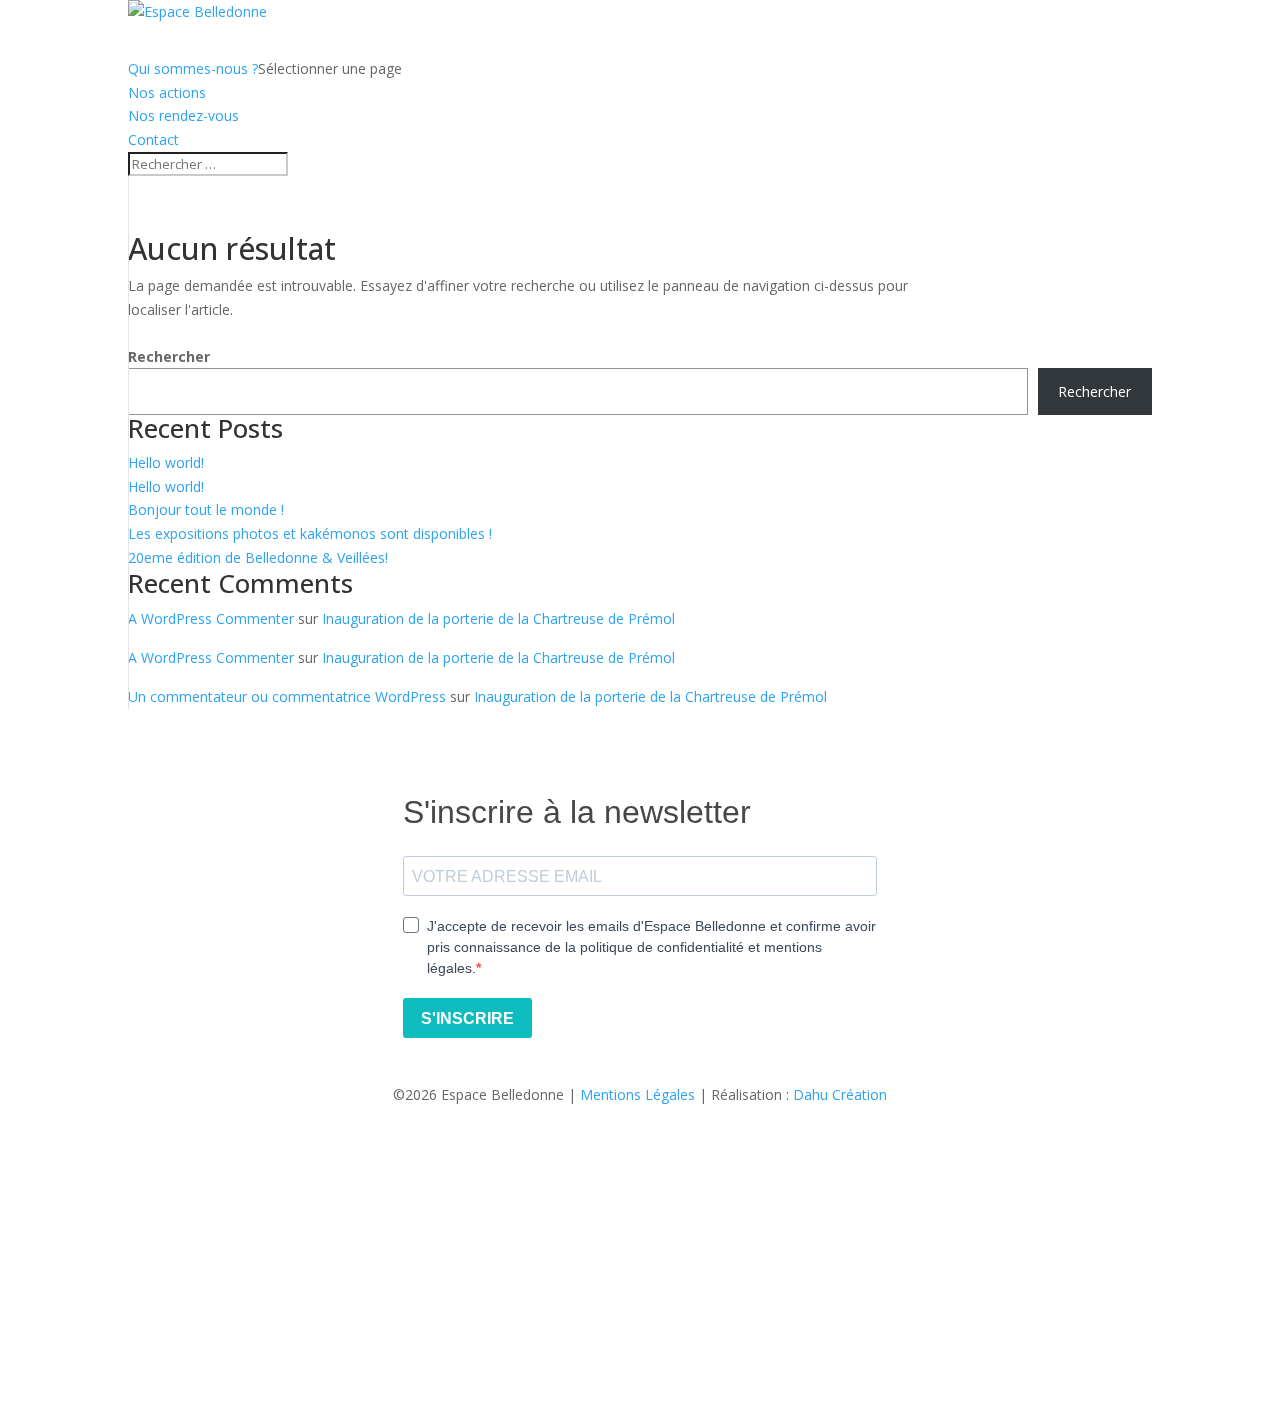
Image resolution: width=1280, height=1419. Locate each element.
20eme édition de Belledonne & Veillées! (258, 557)
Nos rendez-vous (183, 115)
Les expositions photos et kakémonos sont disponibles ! (310, 533)
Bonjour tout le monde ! (206, 509)
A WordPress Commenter (211, 618)
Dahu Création (840, 1094)
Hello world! (166, 462)
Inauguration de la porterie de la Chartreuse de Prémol (498, 618)
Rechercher (169, 356)
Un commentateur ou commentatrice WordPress (287, 696)
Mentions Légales (637, 1094)
